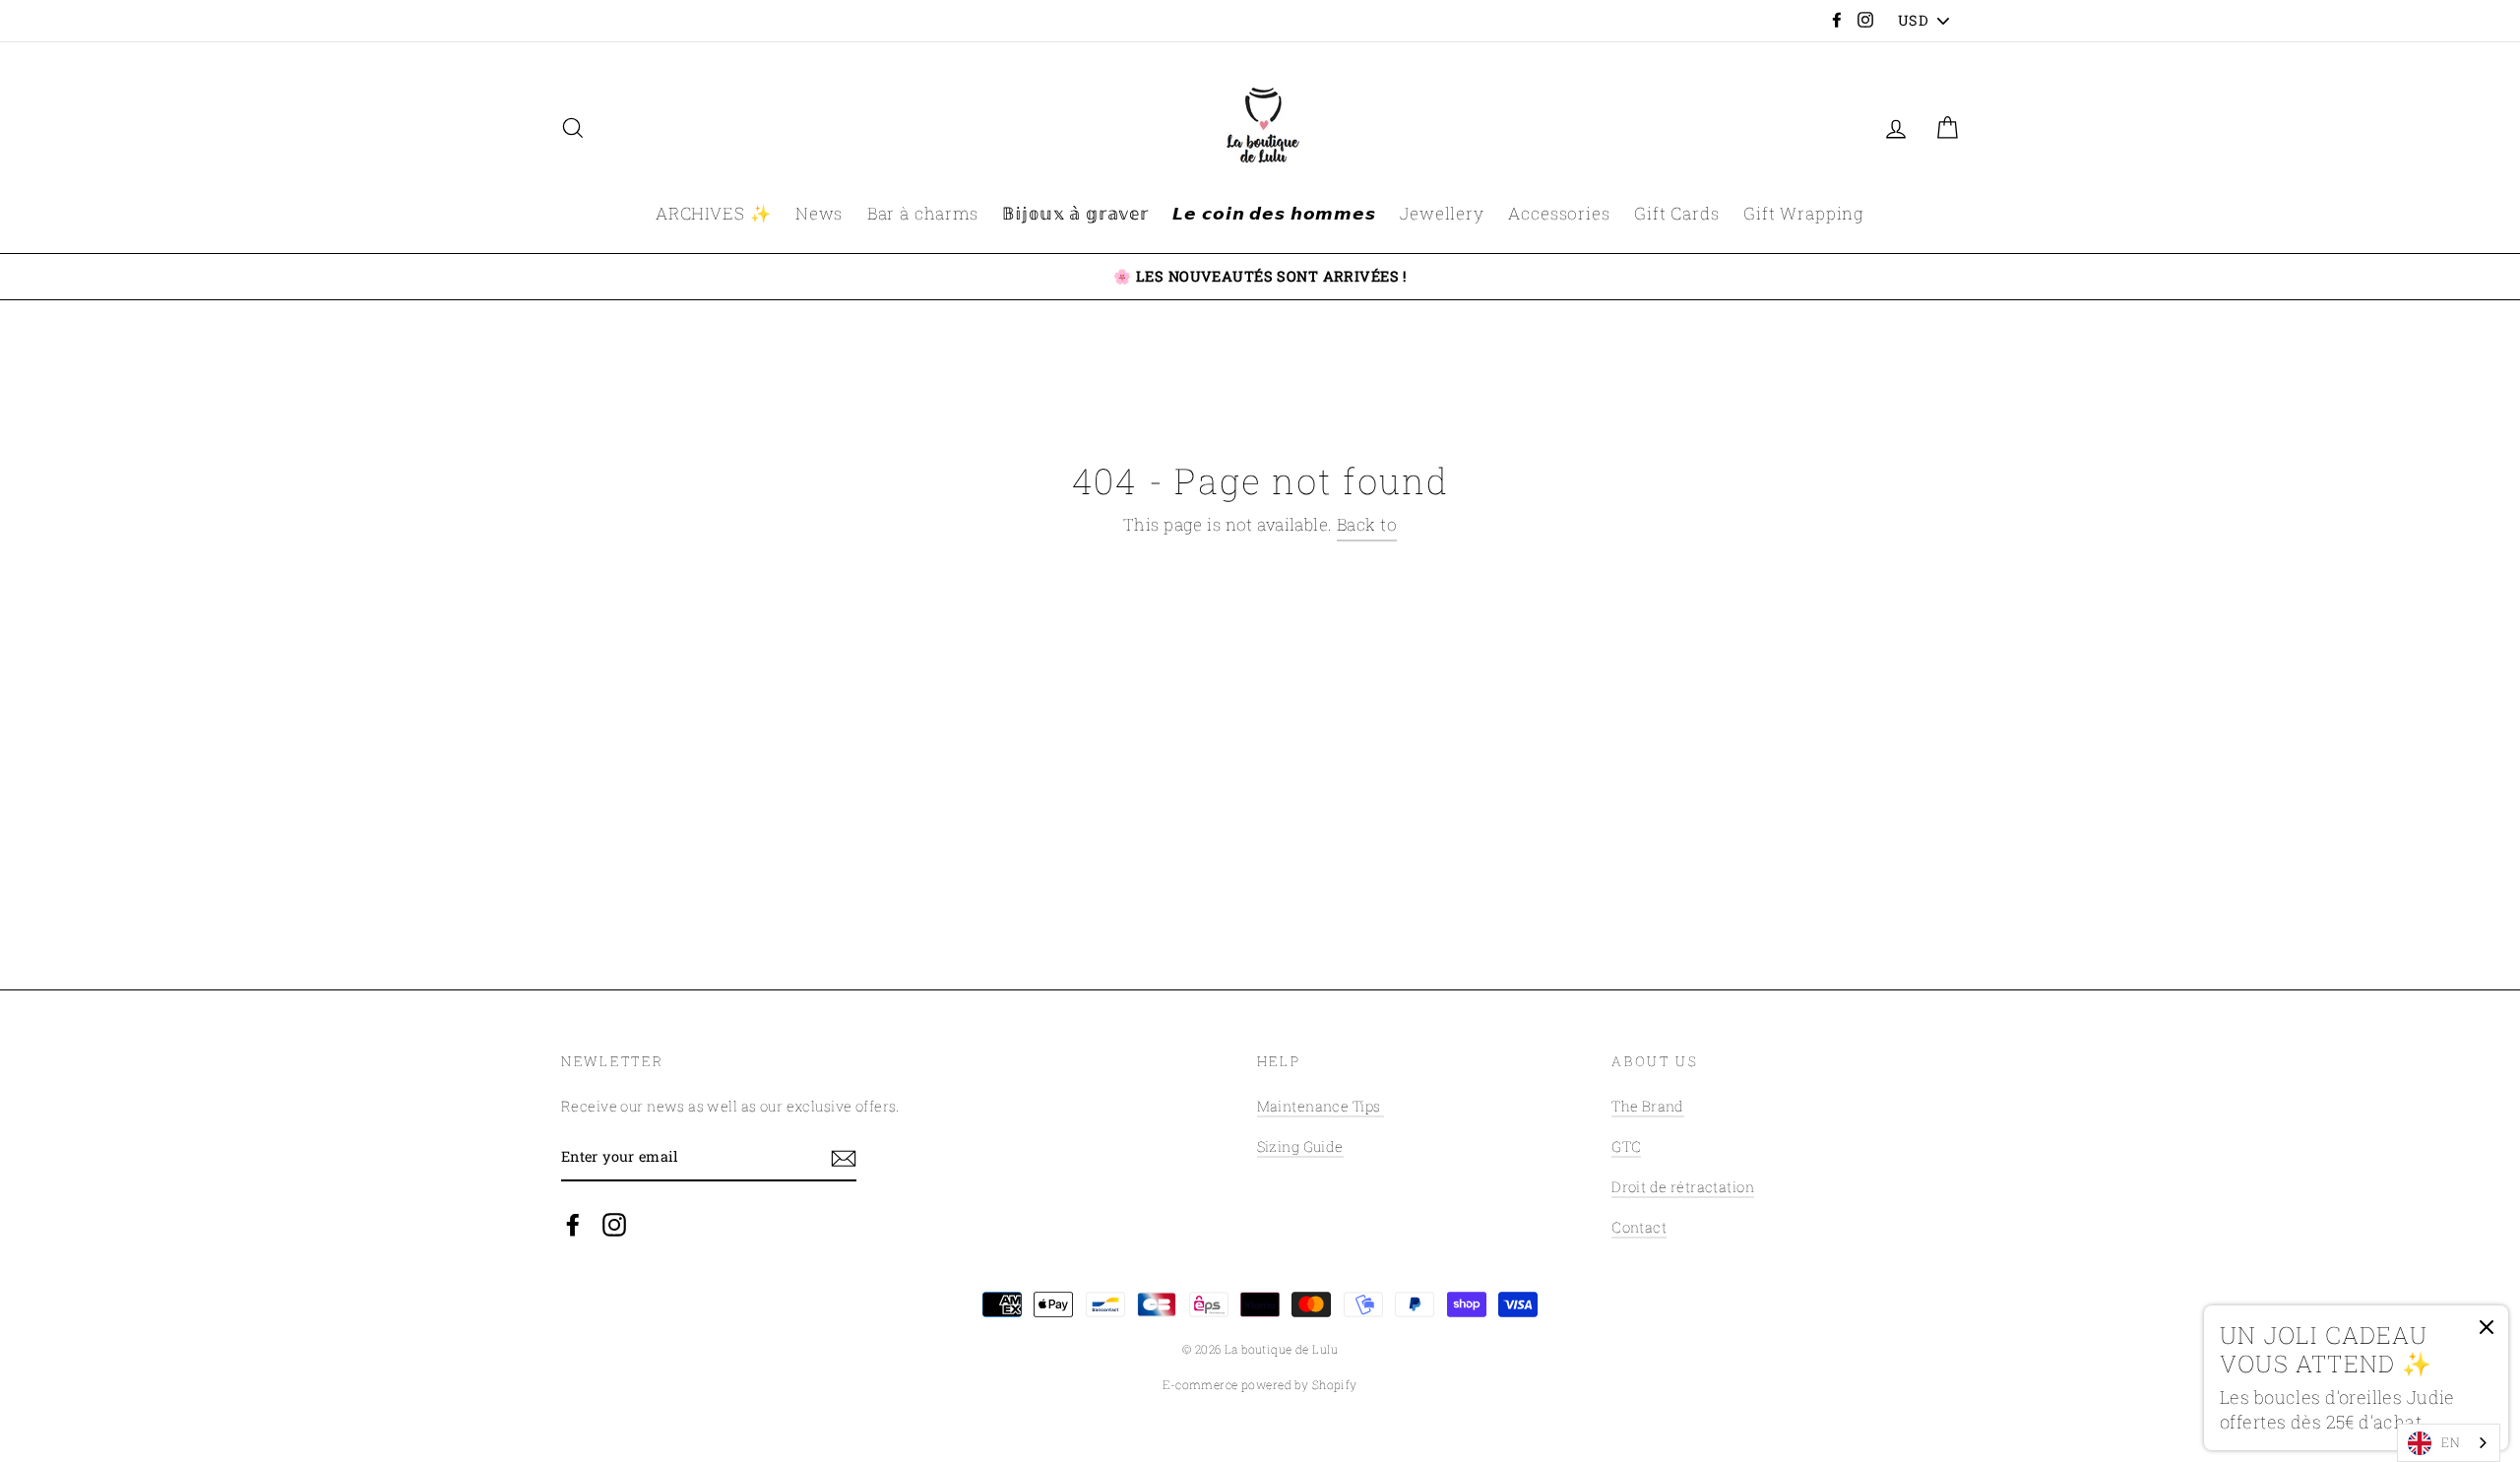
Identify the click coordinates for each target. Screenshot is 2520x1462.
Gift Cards (1677, 213)
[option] (1260, 277)
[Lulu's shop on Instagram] (614, 1224)
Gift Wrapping (1804, 213)
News (819, 213)
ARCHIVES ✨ (714, 213)
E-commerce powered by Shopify (1260, 1385)
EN (2451, 1442)
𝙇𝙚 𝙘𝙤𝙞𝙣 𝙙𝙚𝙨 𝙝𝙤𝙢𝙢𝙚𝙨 (1274, 213)
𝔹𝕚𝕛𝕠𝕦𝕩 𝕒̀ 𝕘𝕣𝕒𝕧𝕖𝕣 (1075, 213)
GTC (1626, 1146)
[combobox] (2449, 1443)
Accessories (1559, 213)
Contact (1639, 1227)
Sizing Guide (1300, 1146)
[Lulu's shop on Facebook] (573, 1224)
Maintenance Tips (1321, 1106)
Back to (1367, 524)
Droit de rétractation (1683, 1187)
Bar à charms (923, 213)
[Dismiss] (2487, 1332)
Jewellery (1442, 213)
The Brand (1648, 1106)
